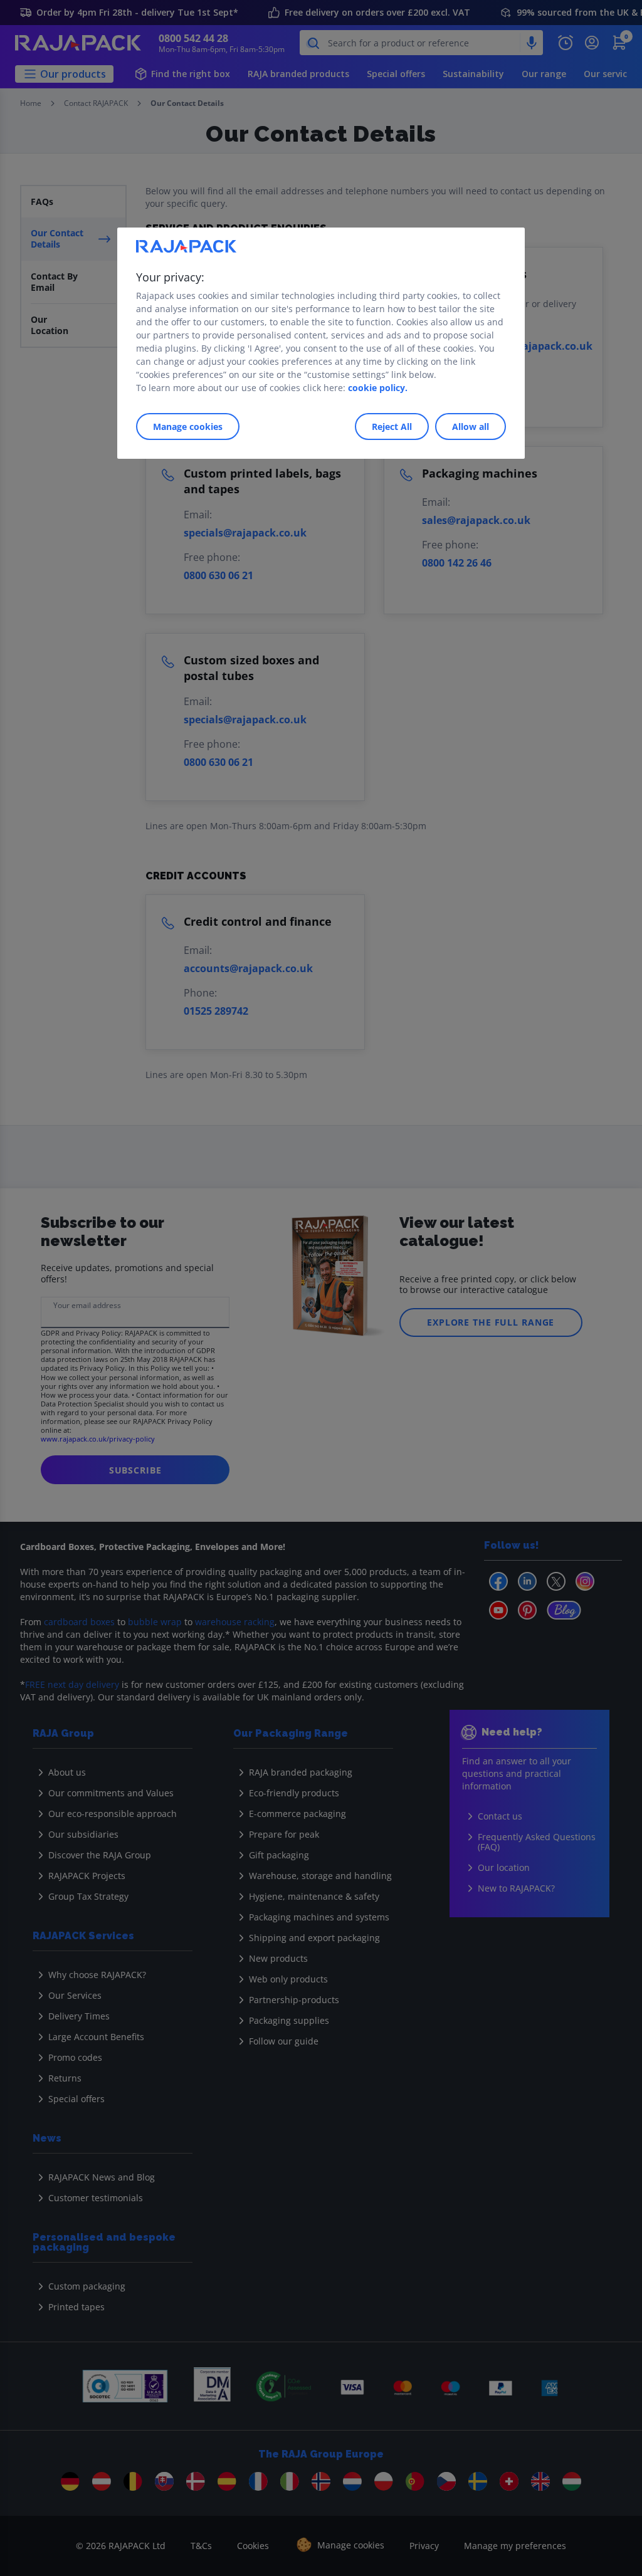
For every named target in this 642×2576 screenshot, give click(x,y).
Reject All (392, 427)
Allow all (471, 427)
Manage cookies (188, 427)
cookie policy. (378, 388)
